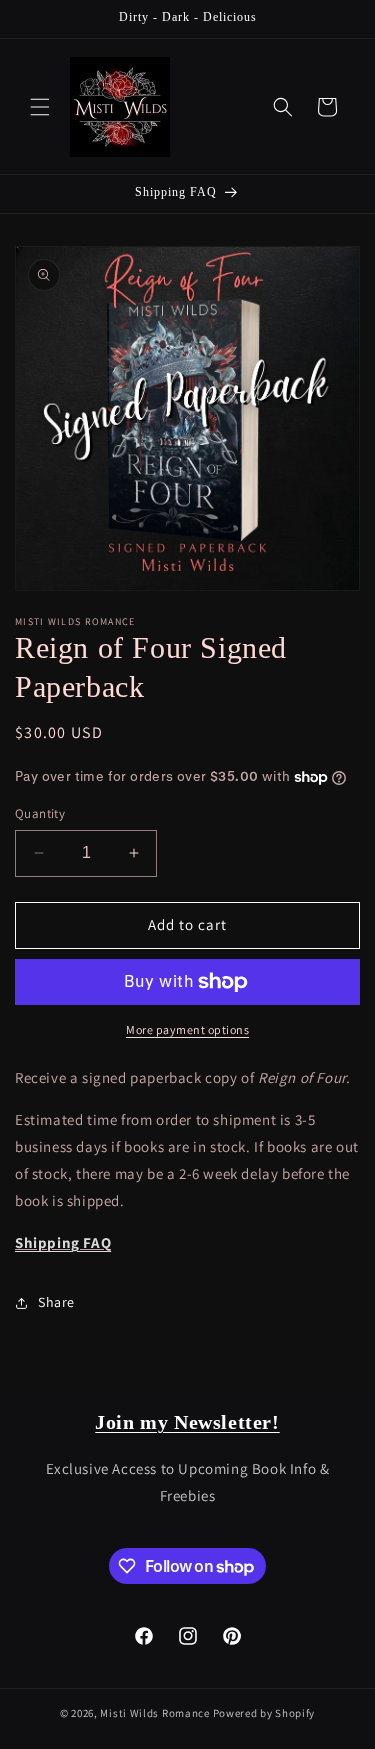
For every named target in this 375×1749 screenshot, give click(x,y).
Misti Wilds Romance (154, 1713)
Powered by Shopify (264, 1713)
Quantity (40, 813)
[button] (40, 107)
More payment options (187, 1029)
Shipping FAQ (63, 1242)
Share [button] (56, 1302)
